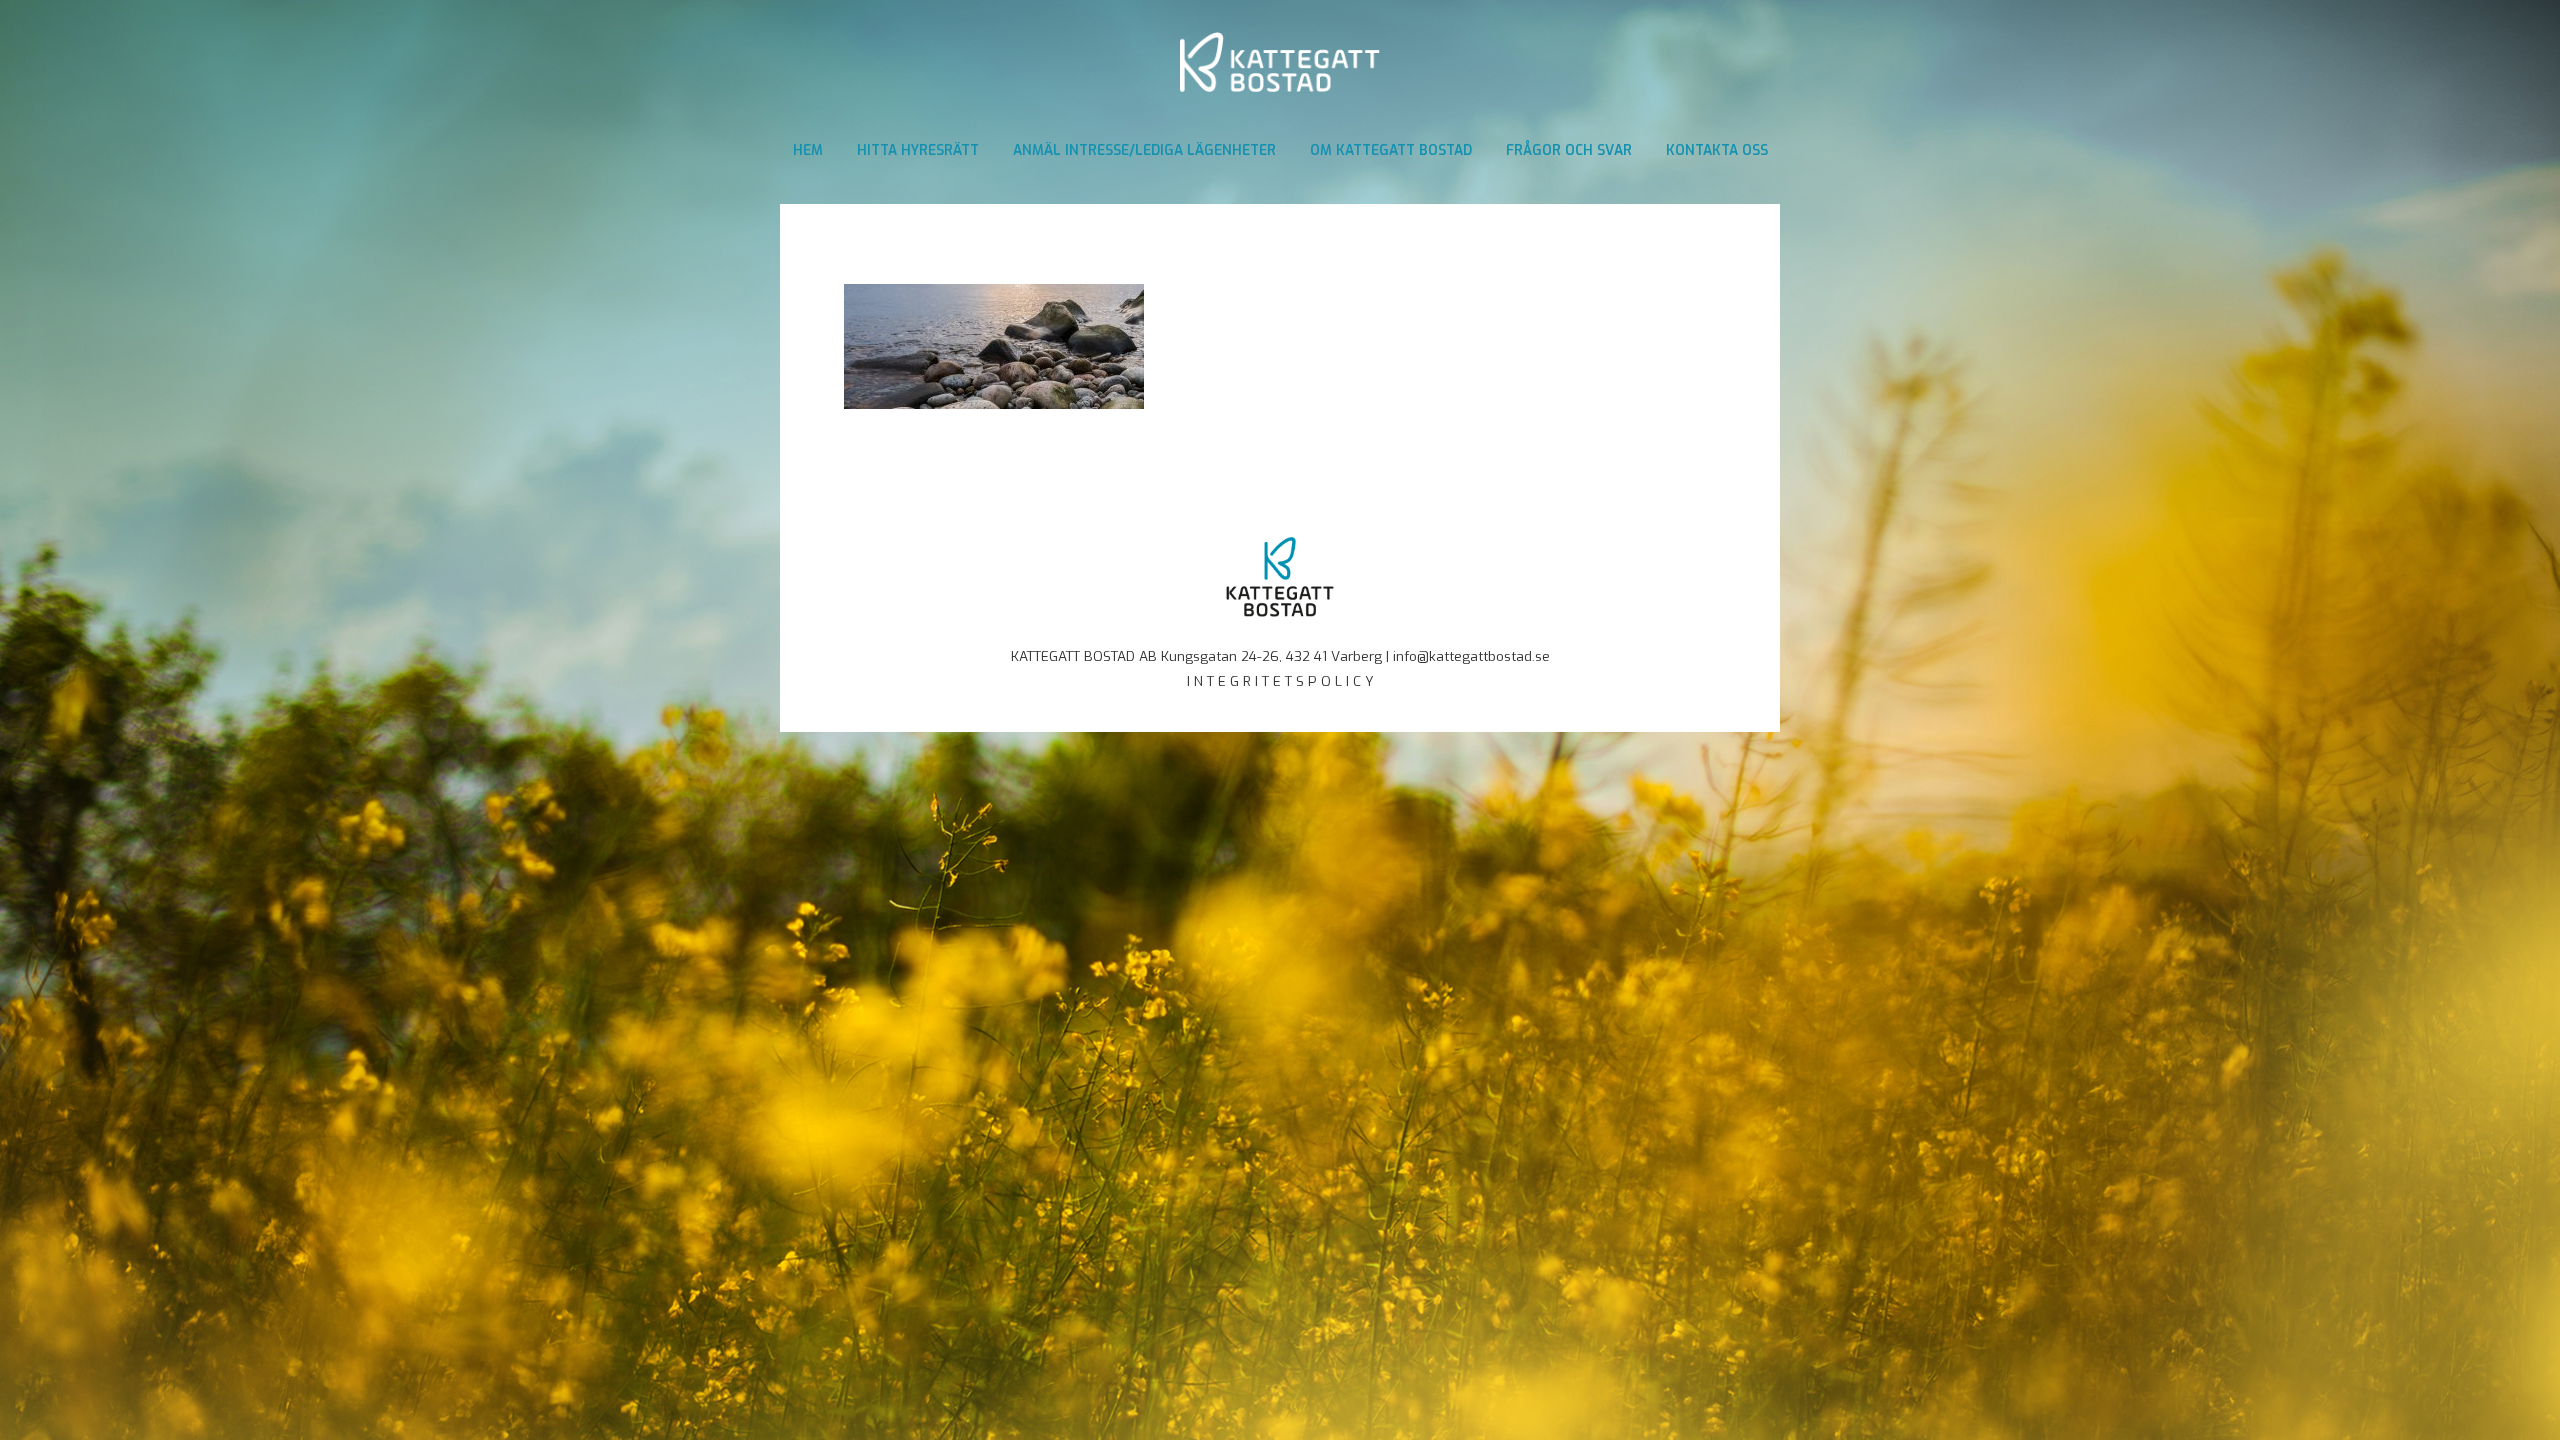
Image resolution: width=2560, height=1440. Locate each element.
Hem (808, 150)
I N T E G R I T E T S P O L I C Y (1280, 681)
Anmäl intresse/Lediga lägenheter (1144, 150)
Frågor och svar (1569, 150)
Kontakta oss (1717, 150)
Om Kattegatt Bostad (1391, 150)
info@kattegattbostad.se (1471, 656)
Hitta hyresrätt (918, 150)
